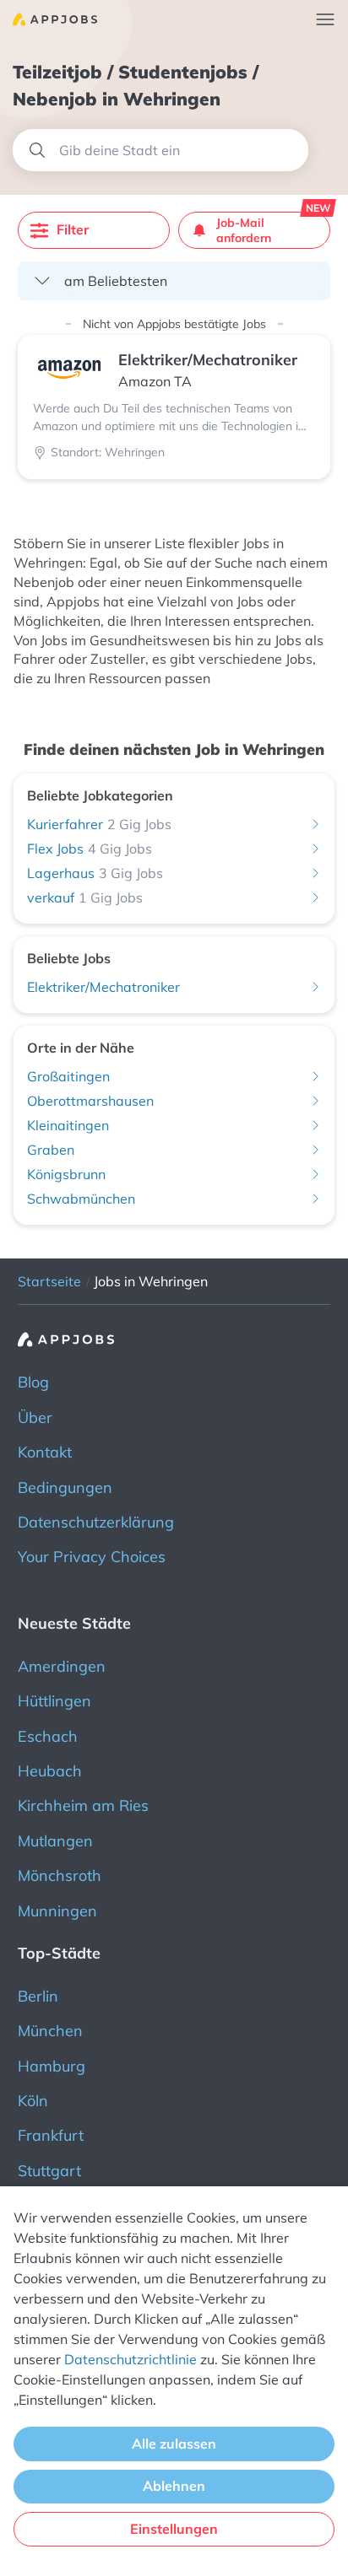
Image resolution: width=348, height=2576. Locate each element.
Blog (33, 1382)
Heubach (50, 1771)
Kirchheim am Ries (83, 1805)
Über (35, 1417)
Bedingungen (65, 1487)
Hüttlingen (54, 1701)
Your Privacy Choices (92, 1557)
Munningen (57, 1911)
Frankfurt (51, 2135)
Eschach (48, 1736)
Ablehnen (174, 2486)
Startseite (49, 1281)
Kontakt (45, 1452)
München (50, 2031)
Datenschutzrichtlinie (130, 2359)
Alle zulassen (174, 2444)
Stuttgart (49, 2171)
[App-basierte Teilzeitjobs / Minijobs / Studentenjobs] (49, 19)
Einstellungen (174, 2529)
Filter (73, 229)
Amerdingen (62, 1666)
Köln (33, 2101)
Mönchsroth (60, 1875)
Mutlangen (55, 1841)
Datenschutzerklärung (96, 1522)
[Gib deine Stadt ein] (160, 150)
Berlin (38, 1996)
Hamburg (52, 2066)
